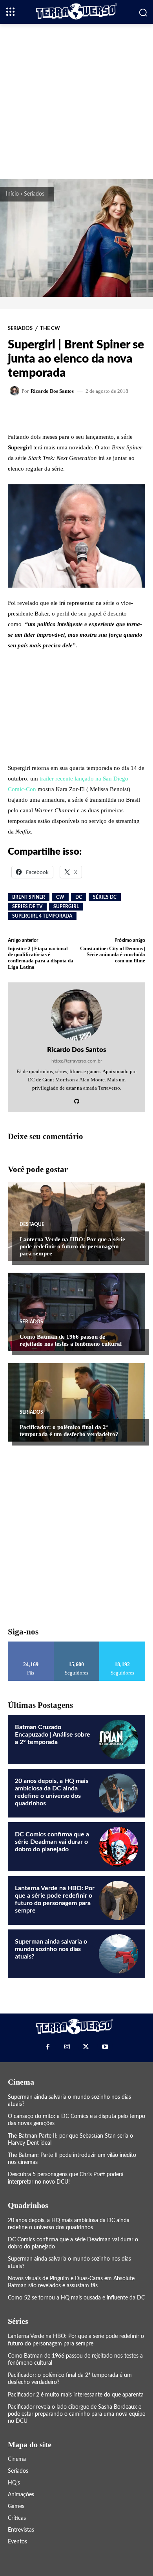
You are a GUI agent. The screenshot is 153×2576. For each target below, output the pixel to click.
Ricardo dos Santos (52, 391)
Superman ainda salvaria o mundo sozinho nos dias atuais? (51, 1949)
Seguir (77, 1644)
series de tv (27, 907)
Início (12, 194)
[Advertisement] (76, 101)
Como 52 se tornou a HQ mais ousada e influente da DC (76, 2298)
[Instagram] (67, 2047)
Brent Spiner (29, 897)
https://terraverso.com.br (77, 1061)
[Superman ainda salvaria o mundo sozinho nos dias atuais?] (118, 1954)
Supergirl (66, 907)
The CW (50, 329)
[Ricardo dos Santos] (16, 391)
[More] (104, 413)
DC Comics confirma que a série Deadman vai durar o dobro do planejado (52, 1842)
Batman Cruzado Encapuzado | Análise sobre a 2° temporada (53, 1735)
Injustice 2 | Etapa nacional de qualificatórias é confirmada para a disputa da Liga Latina (41, 958)
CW (60, 897)
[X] (86, 2047)
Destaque (32, 1224)
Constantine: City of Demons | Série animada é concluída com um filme (113, 955)
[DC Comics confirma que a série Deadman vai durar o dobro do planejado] (118, 1847)
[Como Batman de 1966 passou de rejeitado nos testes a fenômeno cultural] (76, 1312)
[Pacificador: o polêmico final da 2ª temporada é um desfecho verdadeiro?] (76, 1402)
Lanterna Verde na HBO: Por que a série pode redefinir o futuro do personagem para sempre (72, 1246)
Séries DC (105, 897)
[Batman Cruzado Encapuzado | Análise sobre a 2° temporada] (118, 1739)
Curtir (31, 1644)
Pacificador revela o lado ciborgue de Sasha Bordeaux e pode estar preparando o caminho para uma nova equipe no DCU (76, 2414)
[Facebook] (48, 2047)
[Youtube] (105, 2047)
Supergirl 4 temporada (42, 916)
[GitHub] (77, 1099)
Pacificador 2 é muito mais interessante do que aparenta (76, 2395)
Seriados (34, 194)
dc (79, 897)
